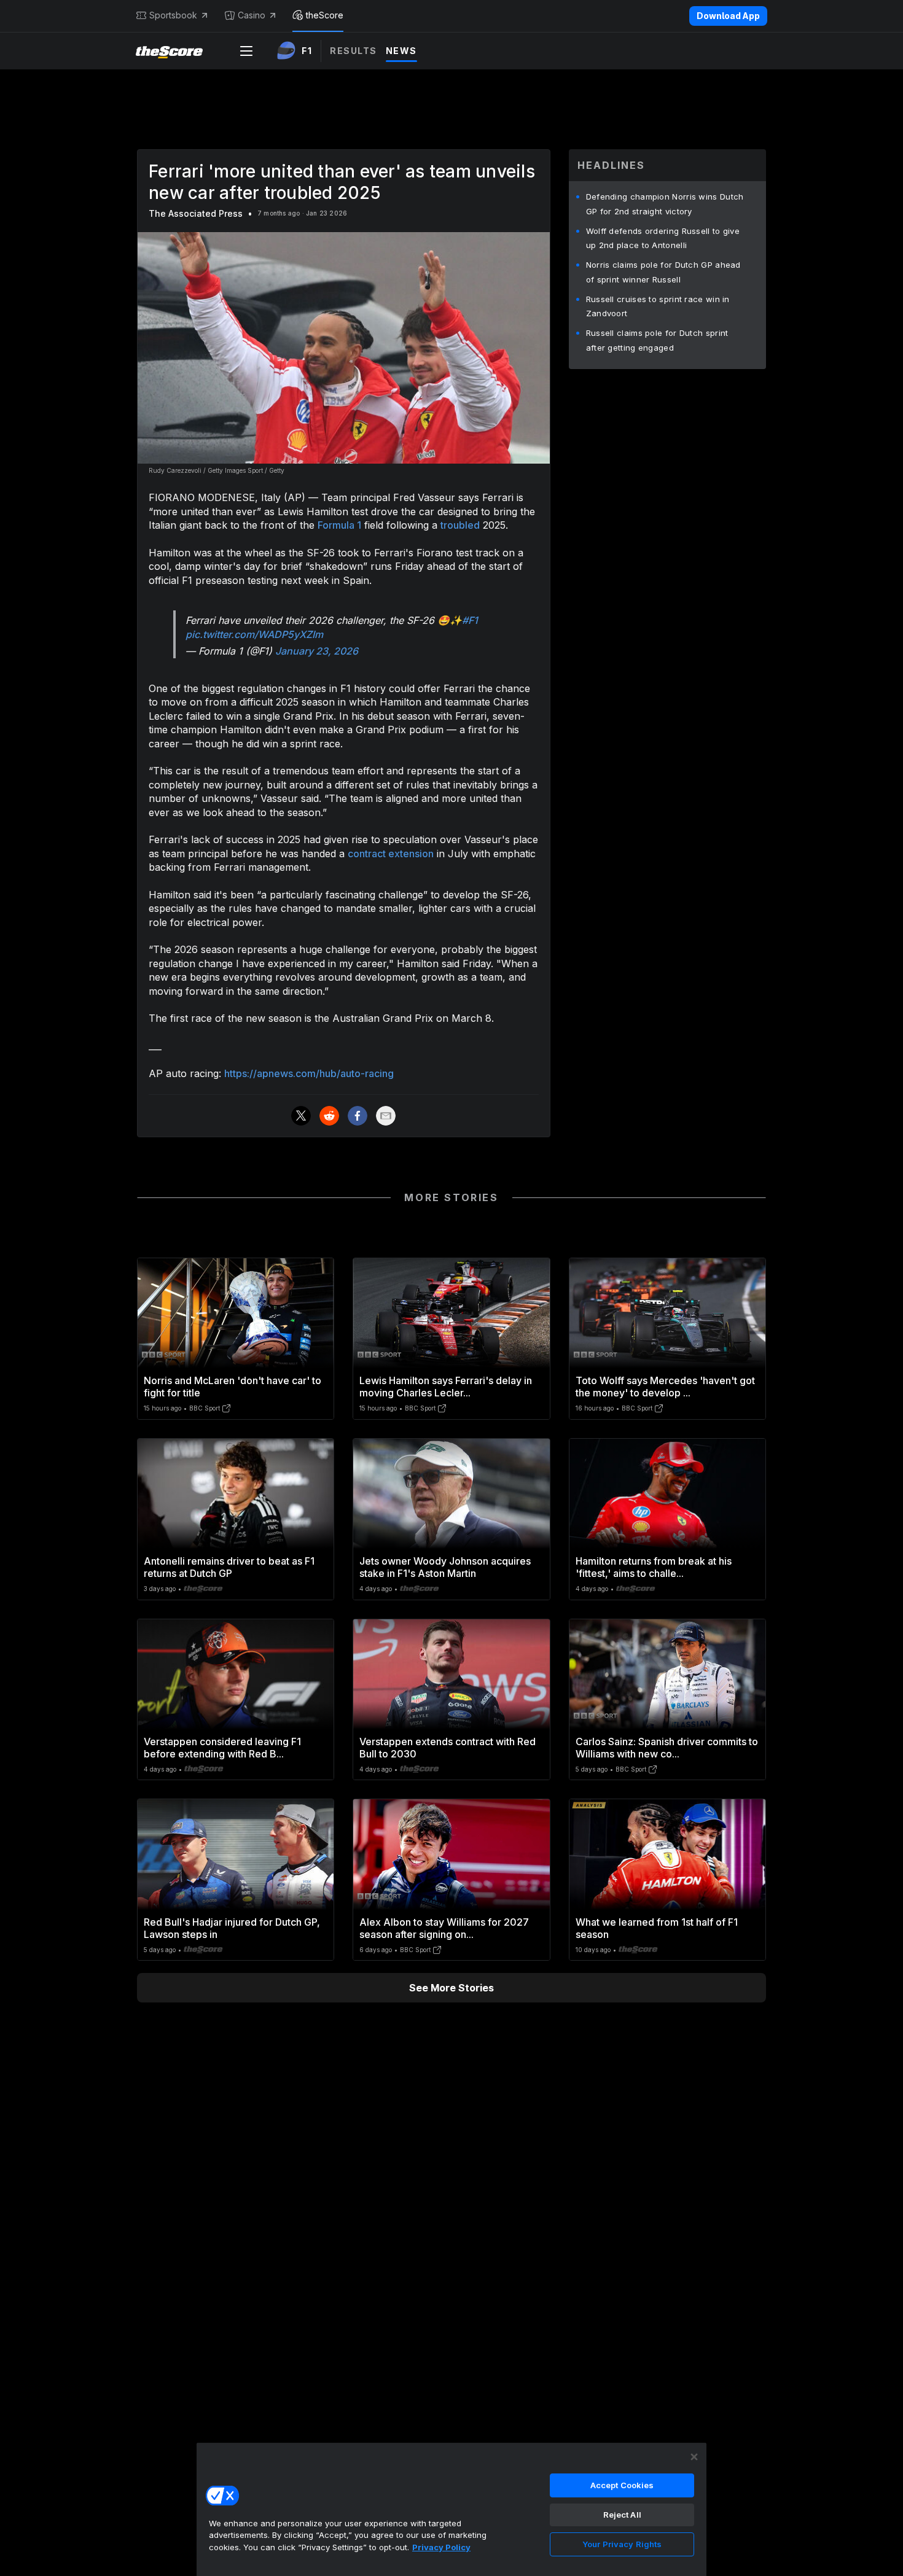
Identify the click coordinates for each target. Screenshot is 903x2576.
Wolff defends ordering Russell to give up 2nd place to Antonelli (663, 238)
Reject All (622, 2515)
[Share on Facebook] (358, 1116)
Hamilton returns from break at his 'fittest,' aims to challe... (654, 1567)
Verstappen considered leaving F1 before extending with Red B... (222, 1748)
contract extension (391, 854)
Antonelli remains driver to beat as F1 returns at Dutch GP (229, 1567)
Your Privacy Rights (622, 2544)
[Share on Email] (386, 1116)
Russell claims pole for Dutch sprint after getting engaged (657, 340)
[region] (451, 2509)
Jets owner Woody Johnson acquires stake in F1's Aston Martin (445, 1567)
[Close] (694, 2457)
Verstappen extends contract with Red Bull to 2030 (448, 1748)
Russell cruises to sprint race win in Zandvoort (658, 306)
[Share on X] (301, 1116)
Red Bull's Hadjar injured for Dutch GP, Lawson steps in (232, 1928)
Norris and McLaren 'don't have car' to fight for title (233, 1387)
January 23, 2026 (317, 651)
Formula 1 (339, 525)
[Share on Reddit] (329, 1116)
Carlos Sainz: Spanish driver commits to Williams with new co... (667, 1748)
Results (354, 51)
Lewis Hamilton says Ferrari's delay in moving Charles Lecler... (446, 1387)
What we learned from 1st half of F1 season (657, 1928)
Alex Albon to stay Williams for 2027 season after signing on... (444, 1928)
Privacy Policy (441, 2547)
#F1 (470, 620)
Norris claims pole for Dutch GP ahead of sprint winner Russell (663, 272)
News (401, 51)
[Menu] (246, 51)
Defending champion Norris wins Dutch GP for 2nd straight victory (665, 204)
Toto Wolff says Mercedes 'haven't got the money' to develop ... (665, 1387)
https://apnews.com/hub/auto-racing (309, 1073)
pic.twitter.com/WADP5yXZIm (254, 634)
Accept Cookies (622, 2485)
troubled (460, 525)
